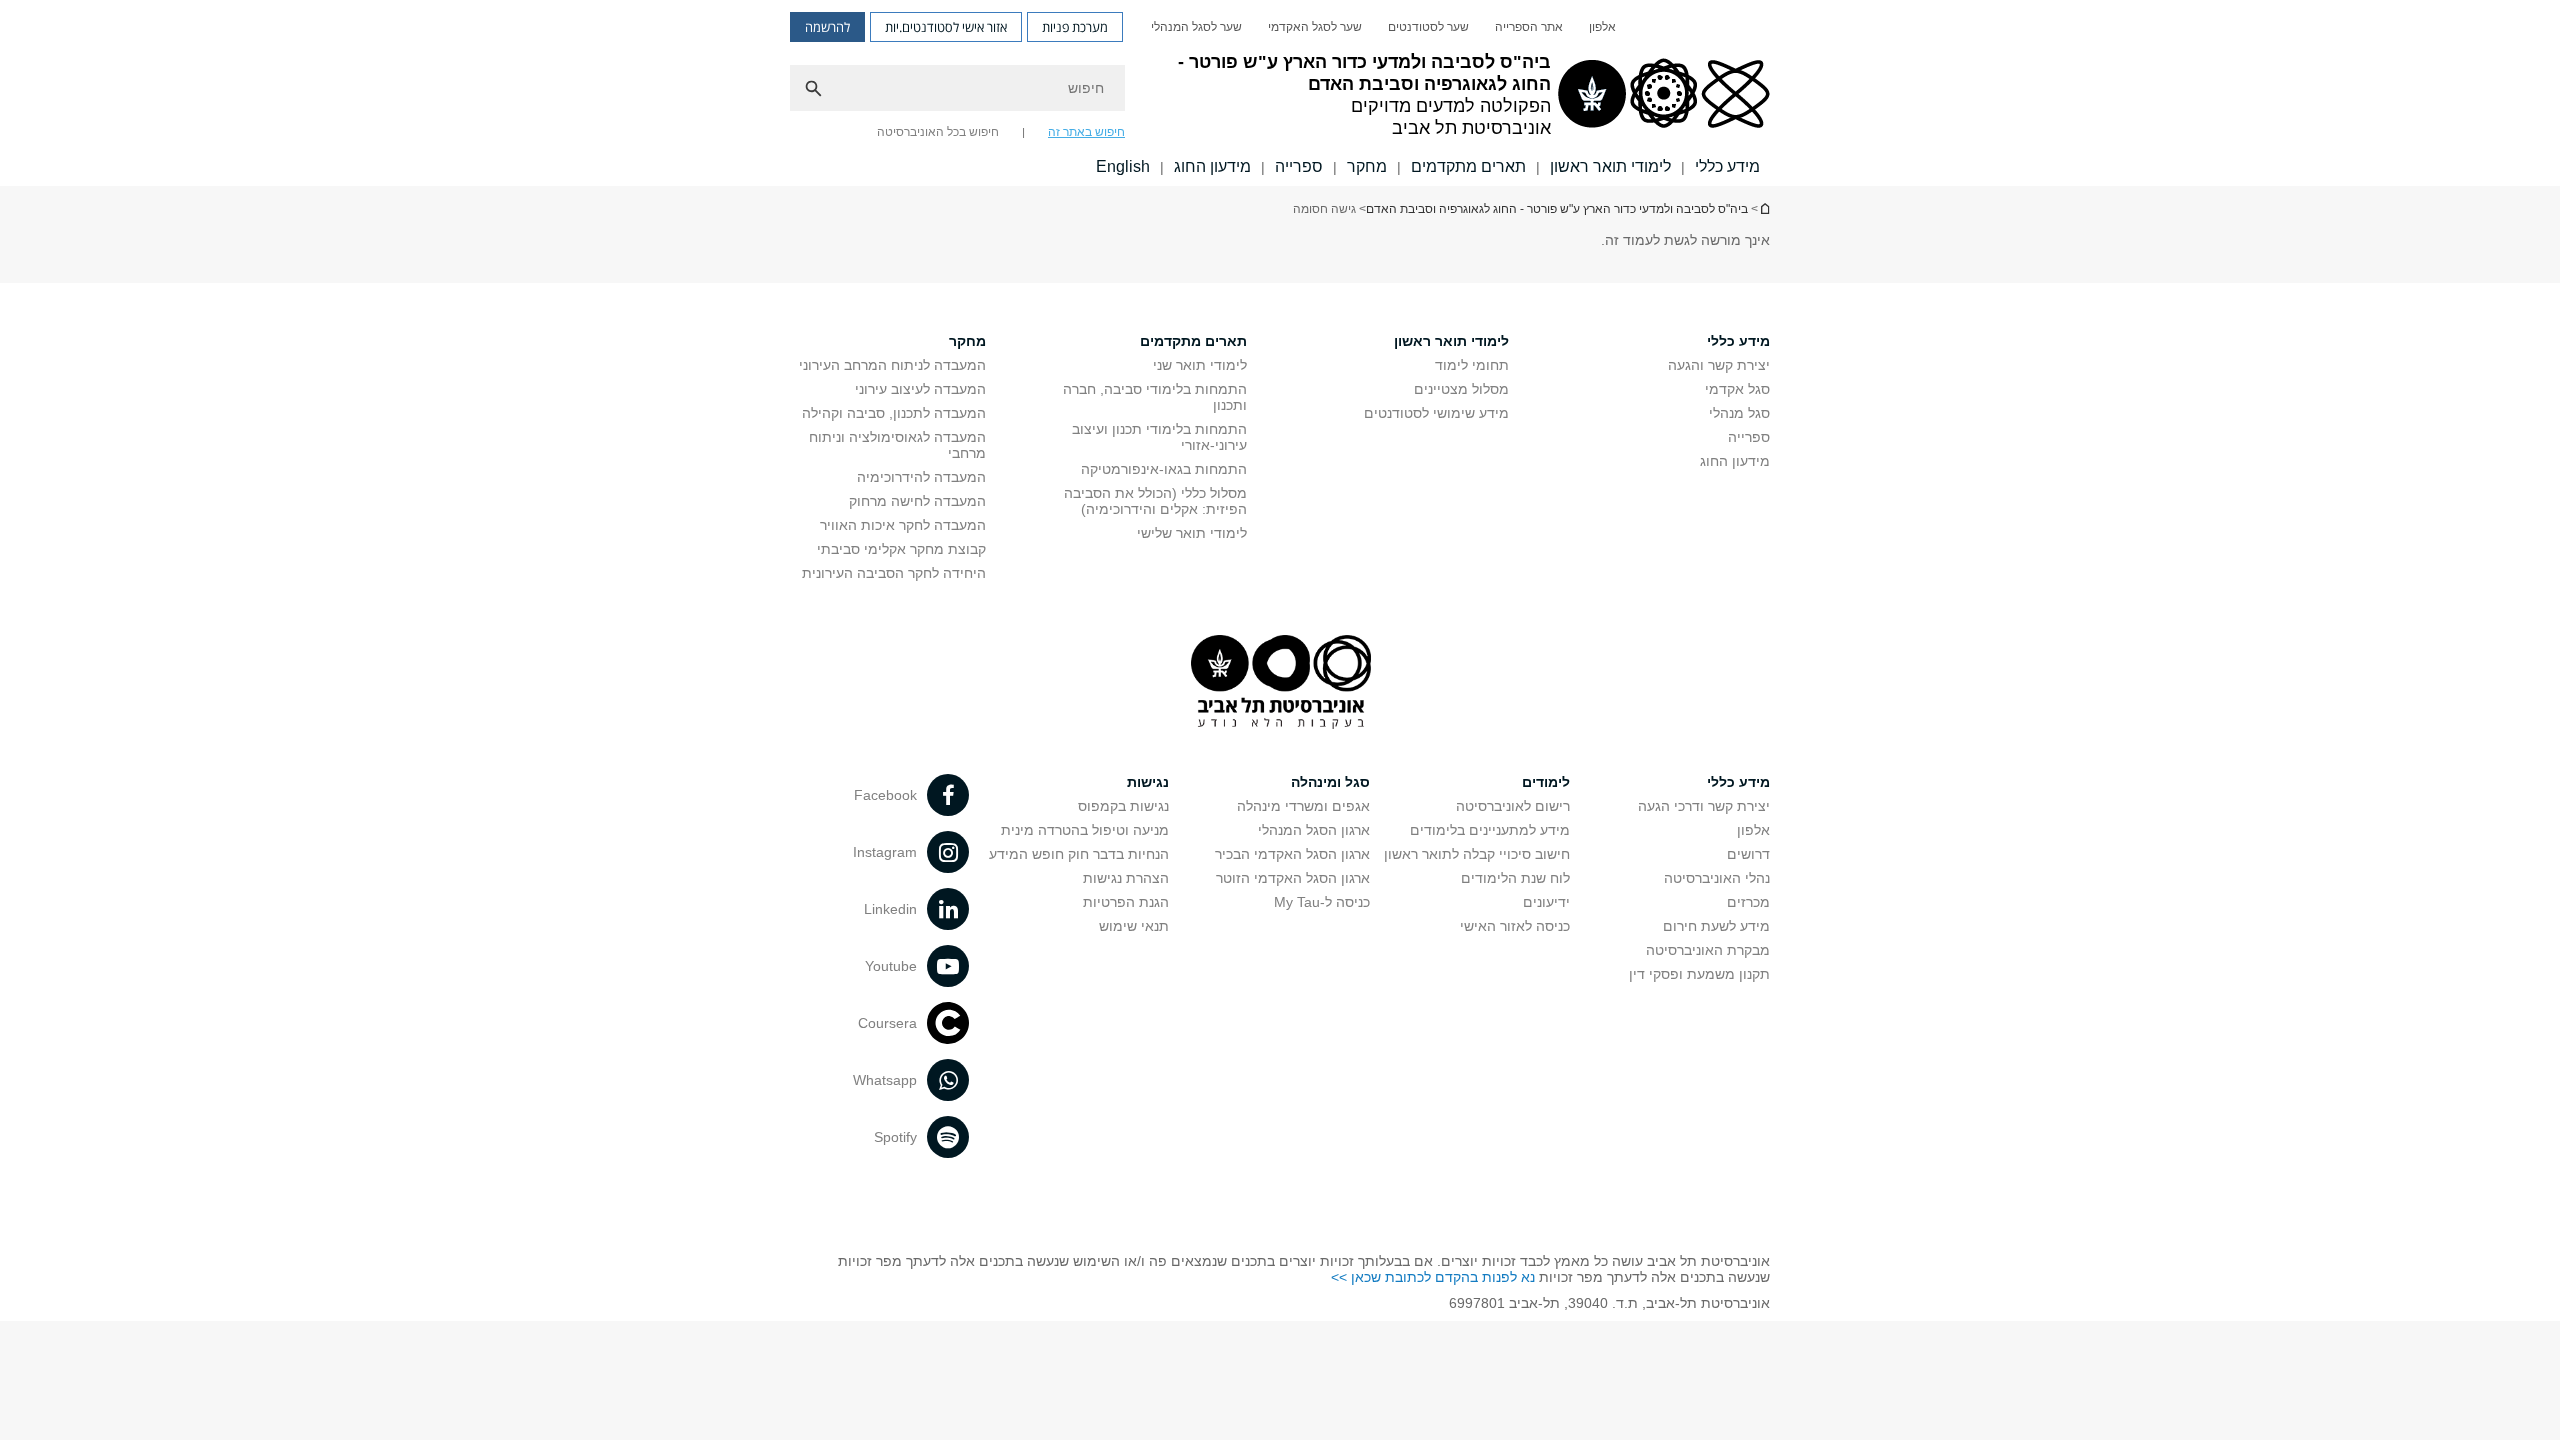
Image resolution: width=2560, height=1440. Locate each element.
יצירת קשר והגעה (1719, 365)
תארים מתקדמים (1468, 166)
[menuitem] (1602, 27)
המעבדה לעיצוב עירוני (920, 389)
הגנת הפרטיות (1126, 902)
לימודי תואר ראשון (1610, 166)
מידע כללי (1727, 166)
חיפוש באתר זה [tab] (1086, 132)
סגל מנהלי (1739, 413)
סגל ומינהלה (1330, 782)
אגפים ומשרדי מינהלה (1303, 806)
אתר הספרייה (1529, 27)
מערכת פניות (1075, 27)
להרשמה (827, 27)
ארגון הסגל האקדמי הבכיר (1292, 854)
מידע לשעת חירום (1716, 926)
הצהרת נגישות (1126, 878)
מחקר (1367, 166)
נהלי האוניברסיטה (1717, 878)
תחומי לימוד (1472, 365)
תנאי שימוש (1134, 926)
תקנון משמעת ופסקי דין (1699, 974)
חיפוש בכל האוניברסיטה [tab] (938, 132)
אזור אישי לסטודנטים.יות (946, 27)
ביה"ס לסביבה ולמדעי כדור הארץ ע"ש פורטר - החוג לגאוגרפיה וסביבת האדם (1764, 208)
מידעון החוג (1212, 166)
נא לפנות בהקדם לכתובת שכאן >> (1433, 1277)
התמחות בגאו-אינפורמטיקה (1164, 469)
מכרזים (1748, 902)
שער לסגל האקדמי (1315, 27)
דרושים (1748, 854)
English (1123, 166)
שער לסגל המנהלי (1196, 27)
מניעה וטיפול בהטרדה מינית (1085, 830)
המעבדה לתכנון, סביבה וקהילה (894, 413)
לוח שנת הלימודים (1515, 878)
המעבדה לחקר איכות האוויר (903, 525)
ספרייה (1299, 166)
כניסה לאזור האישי (1515, 926)
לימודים (1546, 782)
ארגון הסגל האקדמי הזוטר (1293, 878)
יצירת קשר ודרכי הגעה (1704, 806)
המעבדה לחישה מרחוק (917, 501)
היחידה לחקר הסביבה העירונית (894, 573)
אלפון (1602, 27)
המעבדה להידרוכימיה (921, 477)
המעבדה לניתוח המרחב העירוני (892, 365)
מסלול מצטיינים (1461, 389)
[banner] (1280, 93)
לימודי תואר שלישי (1192, 533)
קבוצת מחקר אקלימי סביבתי (901, 549)
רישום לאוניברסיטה (1513, 806)
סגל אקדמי (1737, 389)
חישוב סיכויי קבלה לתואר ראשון (1477, 854)
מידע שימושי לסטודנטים (1436, 413)
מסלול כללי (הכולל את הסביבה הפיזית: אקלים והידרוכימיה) (1155, 501)
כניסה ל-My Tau (1322, 902)
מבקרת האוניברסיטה (1708, 950)
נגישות (1148, 782)
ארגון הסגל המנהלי (1314, 830)
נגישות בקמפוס (1123, 806)
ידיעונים (1546, 902)
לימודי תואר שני (1200, 365)
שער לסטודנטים (1428, 27)
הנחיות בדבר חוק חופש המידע (1079, 854)
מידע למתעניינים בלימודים (1490, 830)
